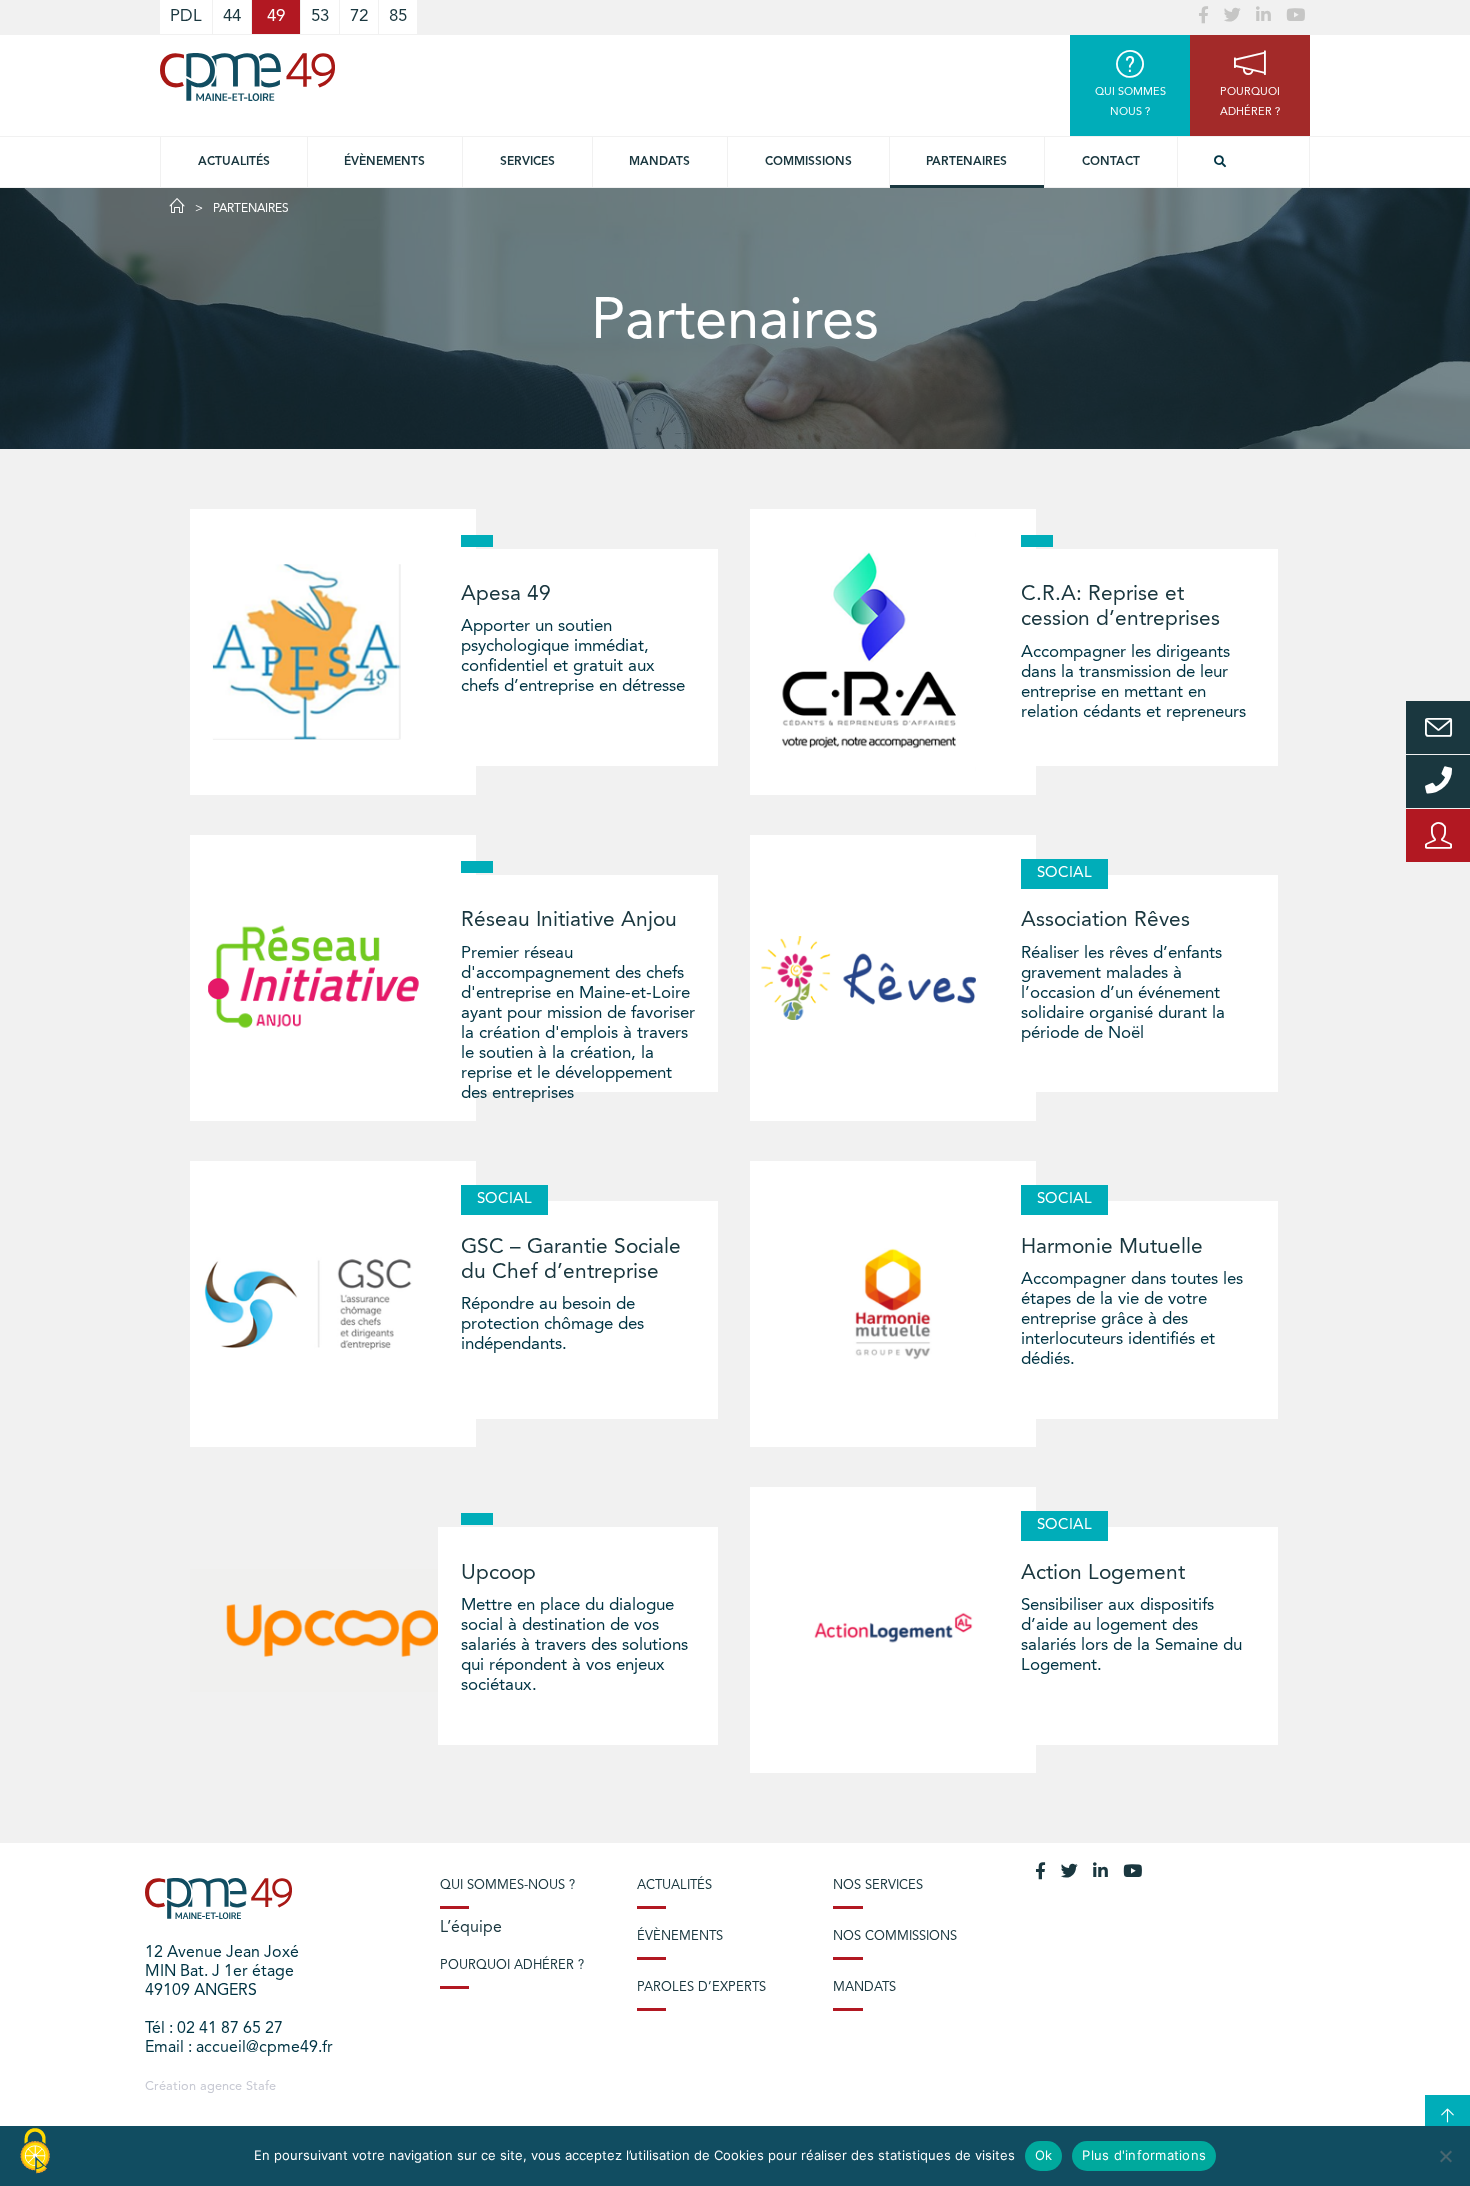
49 (276, 16)
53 (320, 16)
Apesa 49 (506, 594)
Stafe (261, 2086)
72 (359, 16)
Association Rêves (1105, 920)
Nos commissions (895, 1936)
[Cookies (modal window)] (35, 2152)
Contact (1111, 162)
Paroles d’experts (701, 1987)
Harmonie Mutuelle (1112, 1247)
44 (232, 16)
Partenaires (966, 162)
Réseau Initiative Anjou (569, 920)
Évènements (384, 162)
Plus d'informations (1144, 2155)
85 (398, 16)
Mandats (659, 162)
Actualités (234, 162)
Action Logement (1103, 1573)
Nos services (878, 1885)
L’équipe (471, 1928)
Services (527, 162)
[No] (1445, 2156)
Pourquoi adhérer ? (512, 1965)
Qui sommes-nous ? (507, 1885)
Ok (1044, 2155)
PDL (186, 16)
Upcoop (498, 1573)
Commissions (808, 162)
